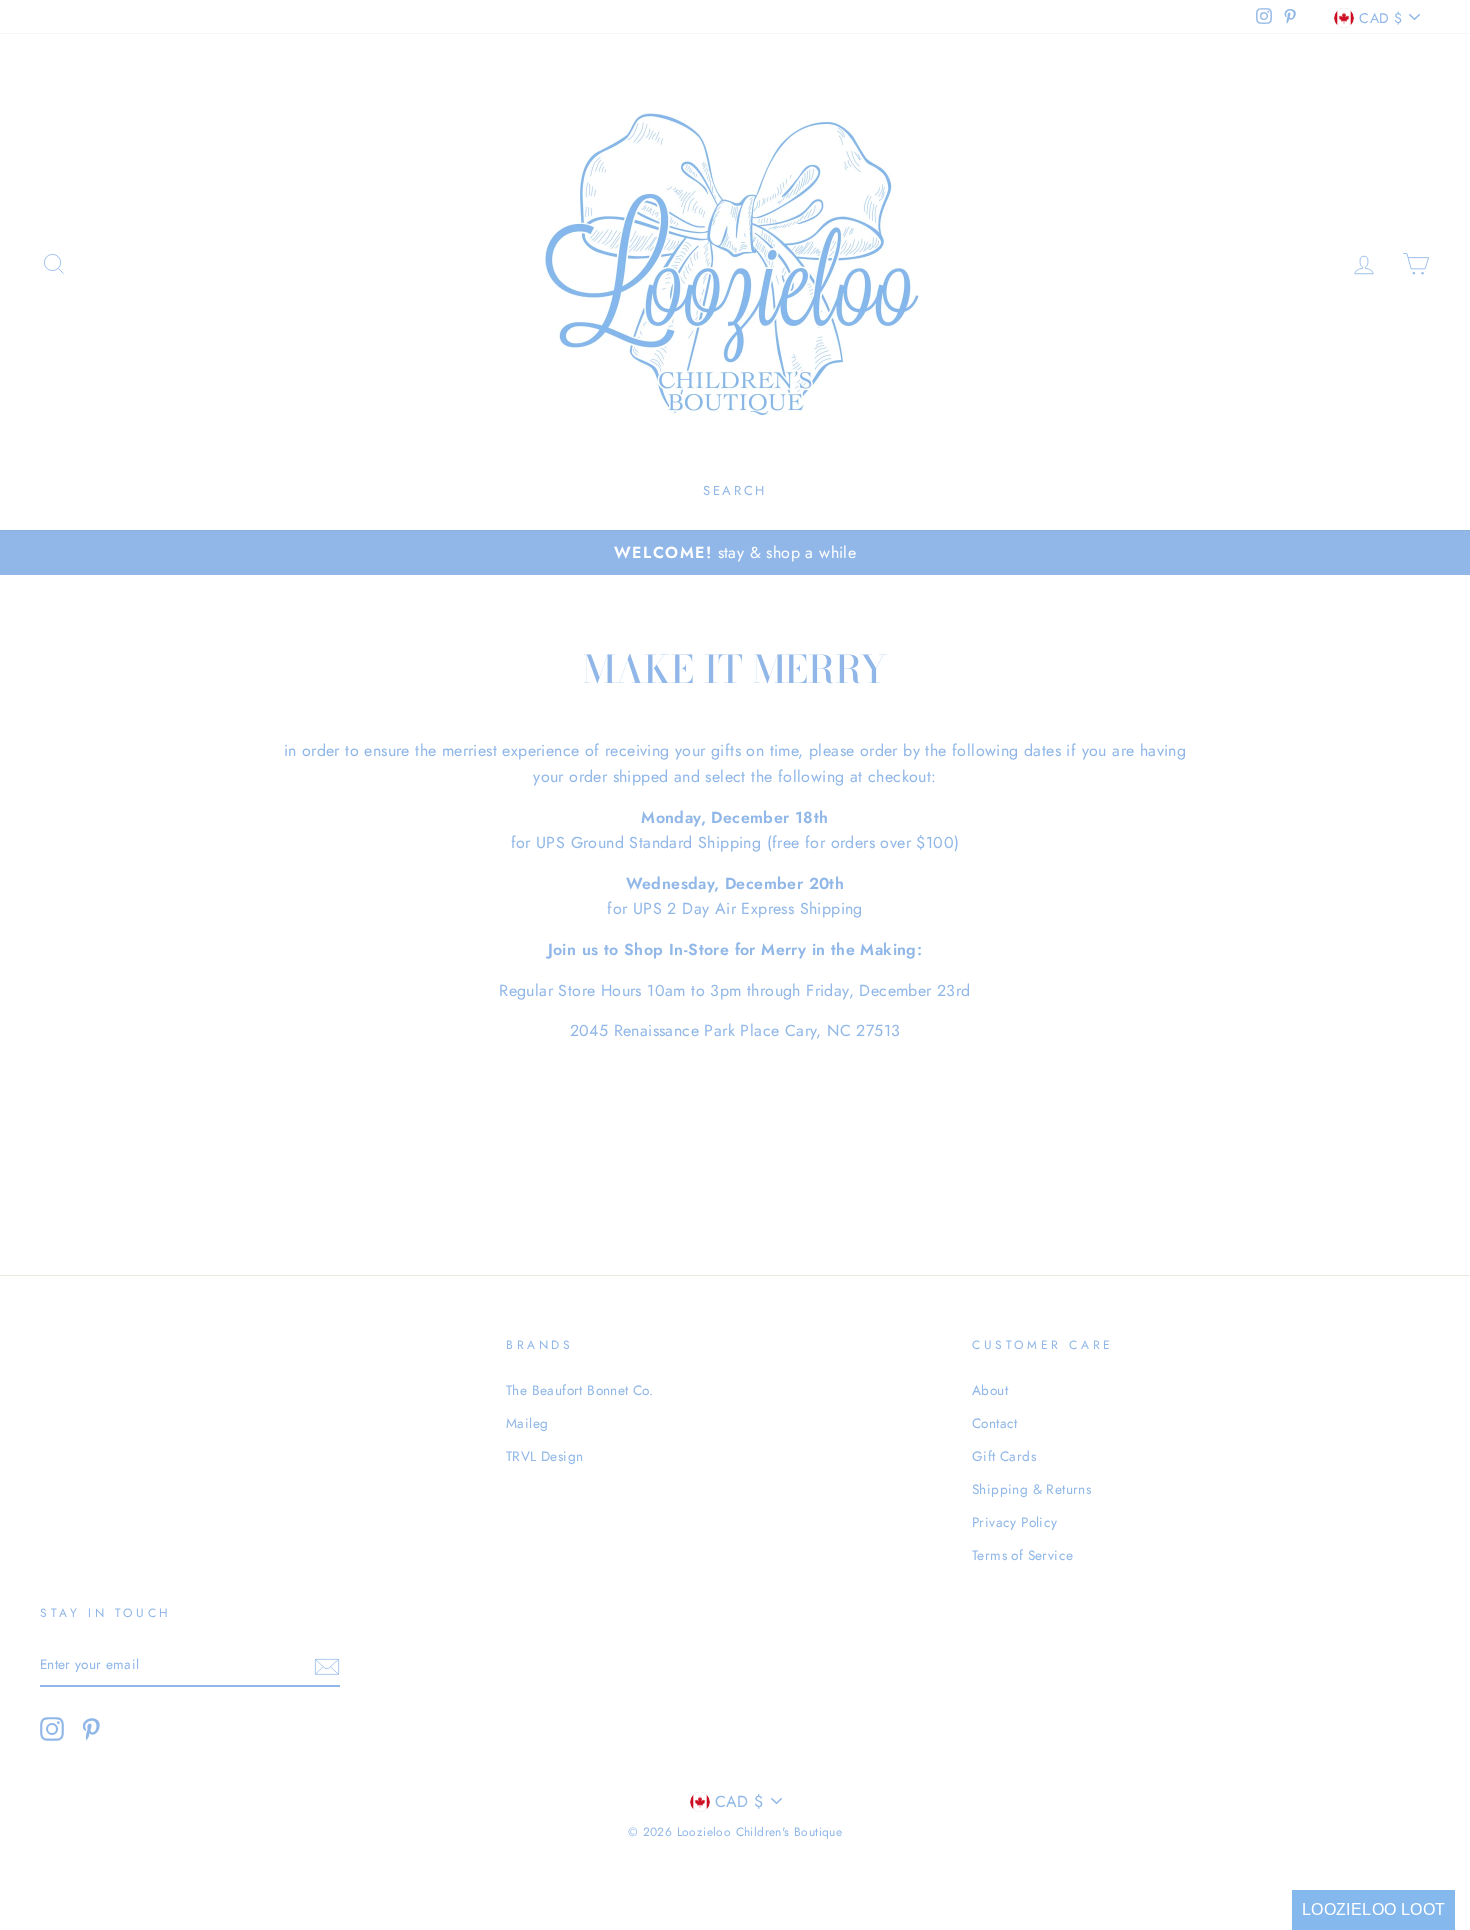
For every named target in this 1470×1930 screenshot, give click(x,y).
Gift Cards (1004, 1456)
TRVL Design (544, 1456)
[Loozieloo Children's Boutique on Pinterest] (91, 1729)
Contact (995, 1423)
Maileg (527, 1423)
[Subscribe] (327, 1665)
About (990, 1390)
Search (735, 490)
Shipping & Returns (1031, 1489)
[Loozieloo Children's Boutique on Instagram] (52, 1729)
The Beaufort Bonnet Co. (579, 1390)
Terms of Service (1022, 1555)
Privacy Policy (1015, 1522)
